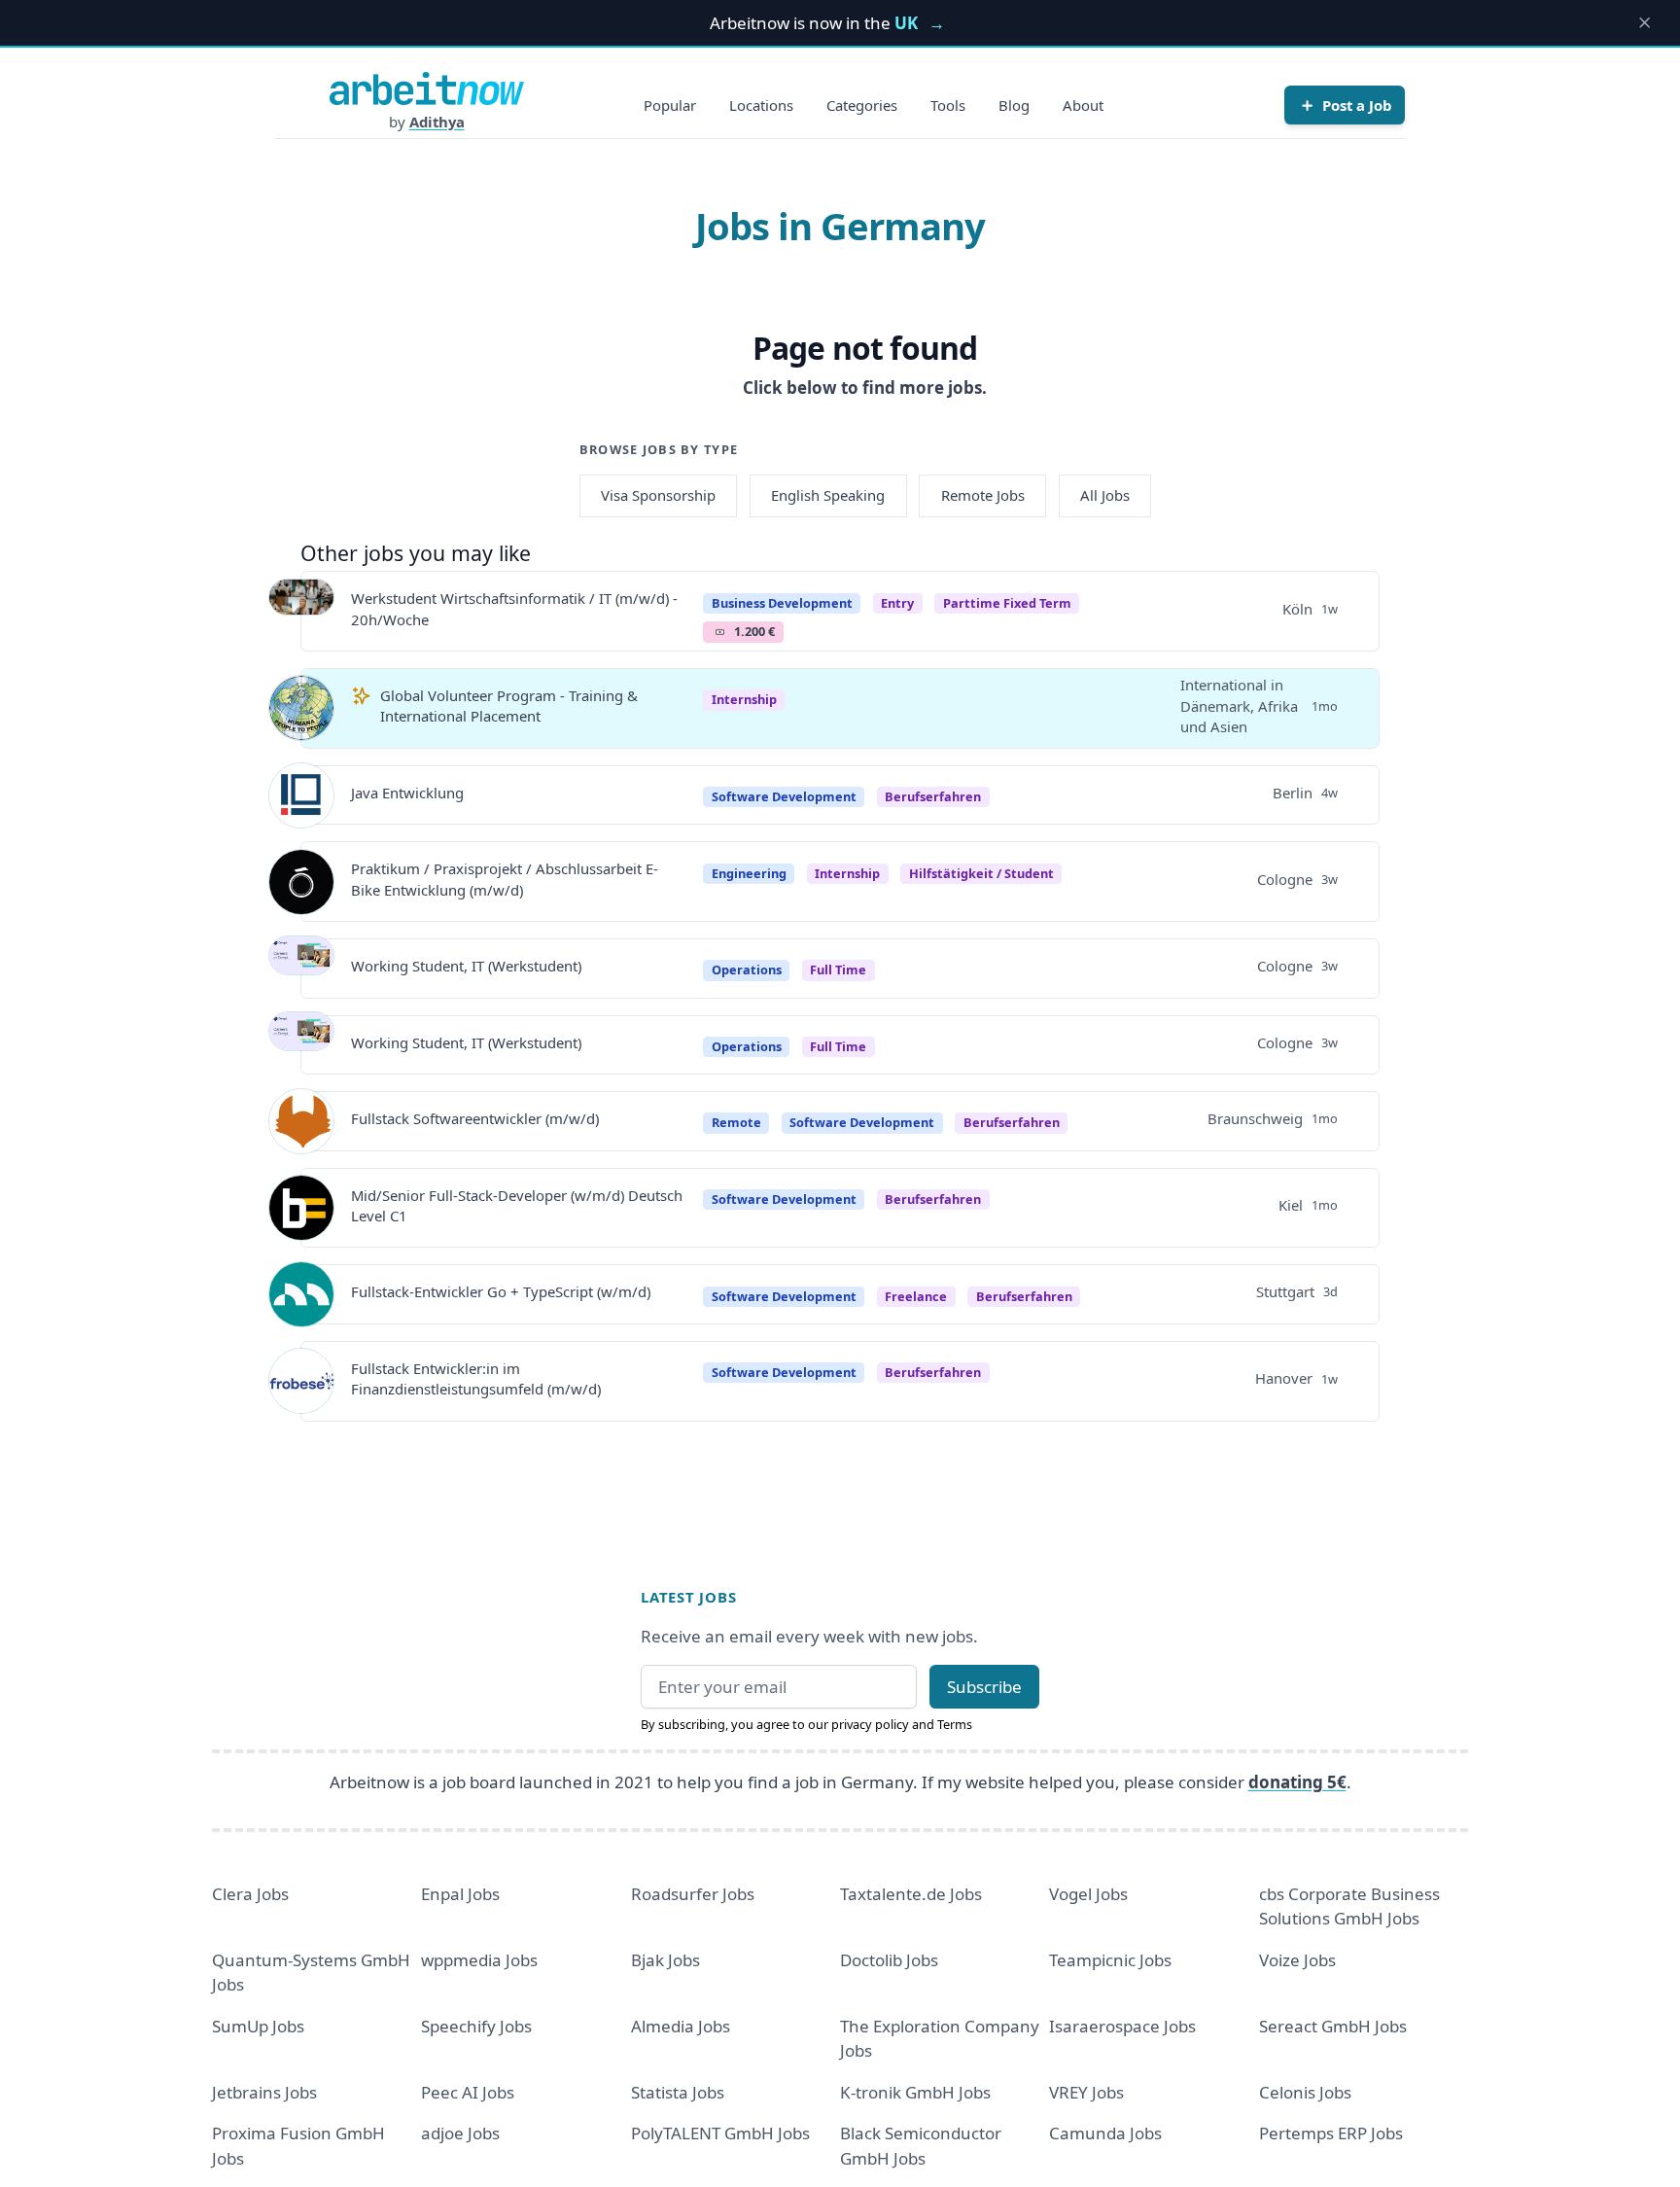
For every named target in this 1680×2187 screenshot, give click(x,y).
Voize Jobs (1297, 1960)
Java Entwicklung (407, 793)
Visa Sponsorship (658, 495)
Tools (948, 105)
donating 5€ (1297, 1782)
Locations (761, 105)
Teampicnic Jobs (1110, 1960)
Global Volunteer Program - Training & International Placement (509, 705)
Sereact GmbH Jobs (1333, 2026)
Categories (862, 105)
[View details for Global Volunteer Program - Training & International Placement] (301, 708)
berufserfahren (933, 796)
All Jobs (1105, 495)
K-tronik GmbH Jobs (915, 2092)
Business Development (782, 603)
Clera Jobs (250, 1894)
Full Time (838, 970)
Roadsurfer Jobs (693, 1894)
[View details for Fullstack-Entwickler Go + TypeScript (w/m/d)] (301, 1294)
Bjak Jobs (665, 1960)
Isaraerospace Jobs (1122, 2026)
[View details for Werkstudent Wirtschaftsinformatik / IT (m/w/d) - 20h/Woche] (301, 612)
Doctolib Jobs (889, 1960)
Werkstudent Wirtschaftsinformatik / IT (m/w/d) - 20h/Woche (514, 608)
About (1083, 105)
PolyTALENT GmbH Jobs (720, 2133)
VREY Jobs (1086, 2092)
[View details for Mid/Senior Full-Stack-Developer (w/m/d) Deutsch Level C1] (301, 1208)
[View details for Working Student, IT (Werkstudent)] (301, 969)
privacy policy (870, 1724)
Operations (747, 970)
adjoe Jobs (460, 2133)
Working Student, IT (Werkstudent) (466, 966)
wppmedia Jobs (479, 1960)
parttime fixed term (1007, 603)
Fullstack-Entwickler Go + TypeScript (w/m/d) (501, 1291)
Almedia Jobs (681, 2026)
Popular (670, 105)
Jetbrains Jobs (264, 2092)
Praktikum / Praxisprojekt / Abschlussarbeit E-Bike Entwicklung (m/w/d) (505, 879)
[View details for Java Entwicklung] (301, 795)
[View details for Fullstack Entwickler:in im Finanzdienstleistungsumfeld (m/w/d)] (301, 1381)
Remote (736, 1122)
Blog (1014, 105)
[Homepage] (427, 88)
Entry (897, 603)
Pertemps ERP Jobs (1331, 2133)
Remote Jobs (983, 495)
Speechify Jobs (476, 2026)
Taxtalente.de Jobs (911, 1894)
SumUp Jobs (258, 2026)
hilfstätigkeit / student (981, 873)
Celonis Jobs (1305, 2092)
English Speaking (828, 495)
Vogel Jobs (1088, 1894)
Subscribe (984, 1687)
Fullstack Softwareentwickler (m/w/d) (475, 1118)
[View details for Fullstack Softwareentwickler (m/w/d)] (301, 1121)
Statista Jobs (678, 2092)
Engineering (749, 873)
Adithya (437, 122)
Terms (955, 1724)
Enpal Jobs (460, 1894)
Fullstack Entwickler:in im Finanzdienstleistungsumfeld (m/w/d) (476, 1378)
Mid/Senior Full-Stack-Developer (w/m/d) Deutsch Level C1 (517, 1205)
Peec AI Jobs (468, 2092)
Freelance (916, 1296)
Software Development (784, 796)
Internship (744, 699)
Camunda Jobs (1105, 2133)
